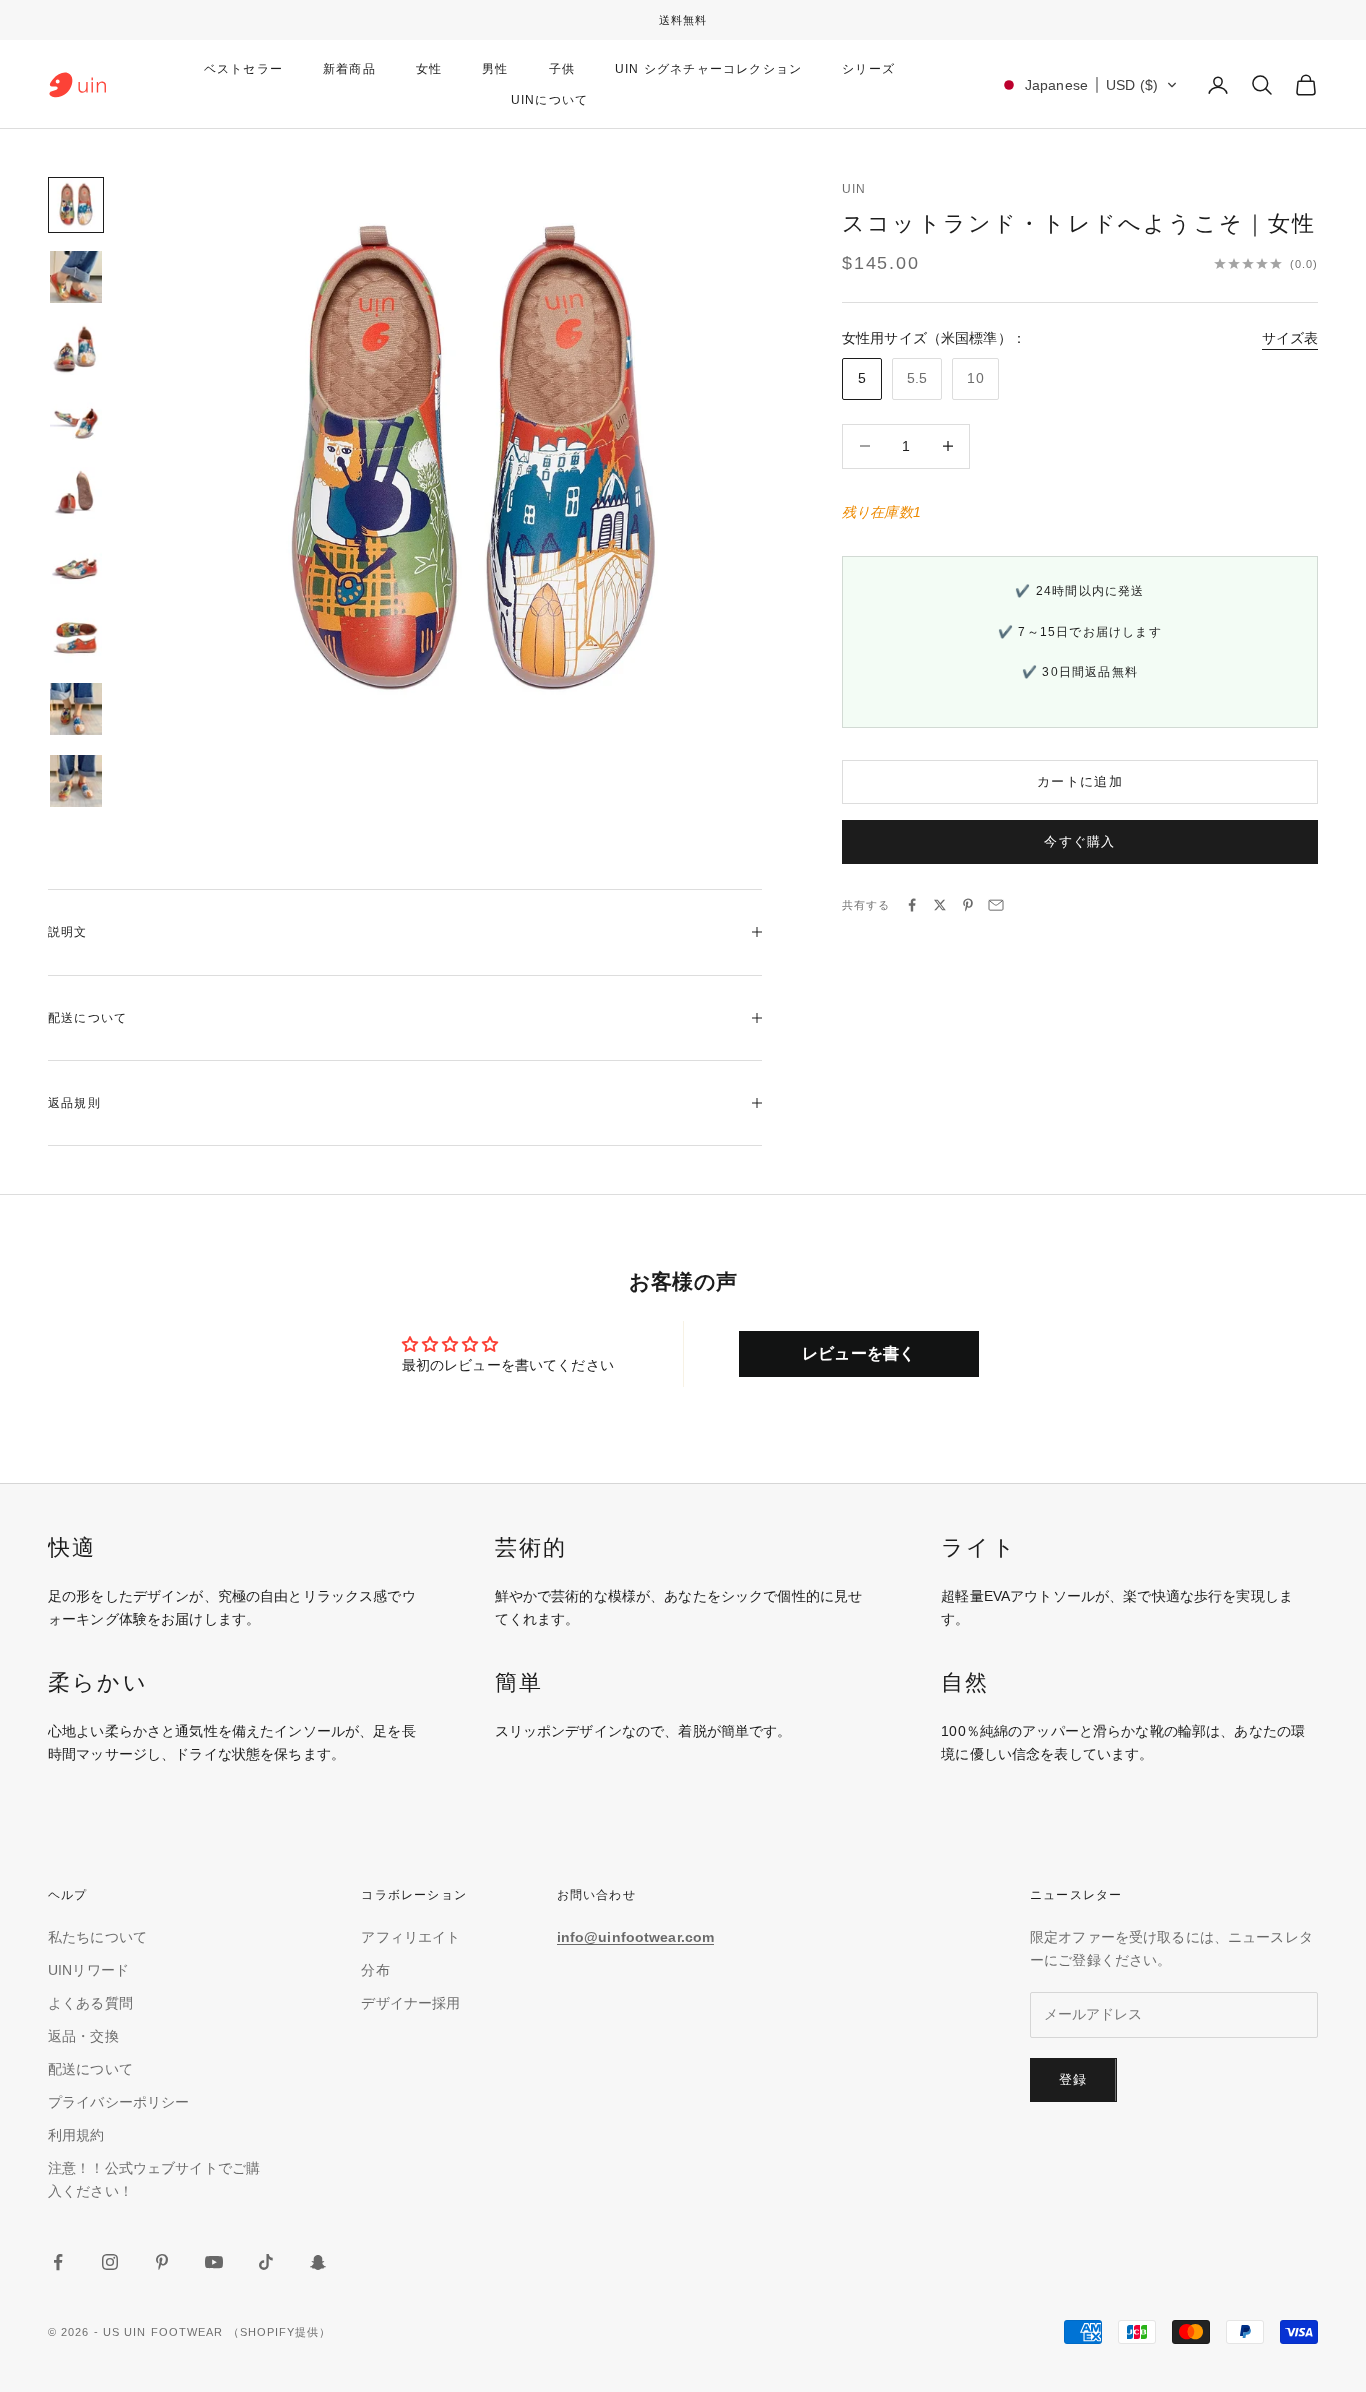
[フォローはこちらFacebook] (58, 2262)
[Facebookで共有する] (912, 905)
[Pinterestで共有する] (968, 905)
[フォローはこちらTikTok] (266, 2262)
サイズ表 (1290, 338)
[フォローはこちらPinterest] (162, 2262)
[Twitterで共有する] (940, 905)
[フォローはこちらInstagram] (110, 2262)
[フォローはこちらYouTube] (214, 2262)
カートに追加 (1080, 781)
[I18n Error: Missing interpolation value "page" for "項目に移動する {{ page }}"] (76, 277)
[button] (1088, 85)
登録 (1073, 2079)
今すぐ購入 (1080, 841)
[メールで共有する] (996, 905)
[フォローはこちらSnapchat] (318, 2262)
